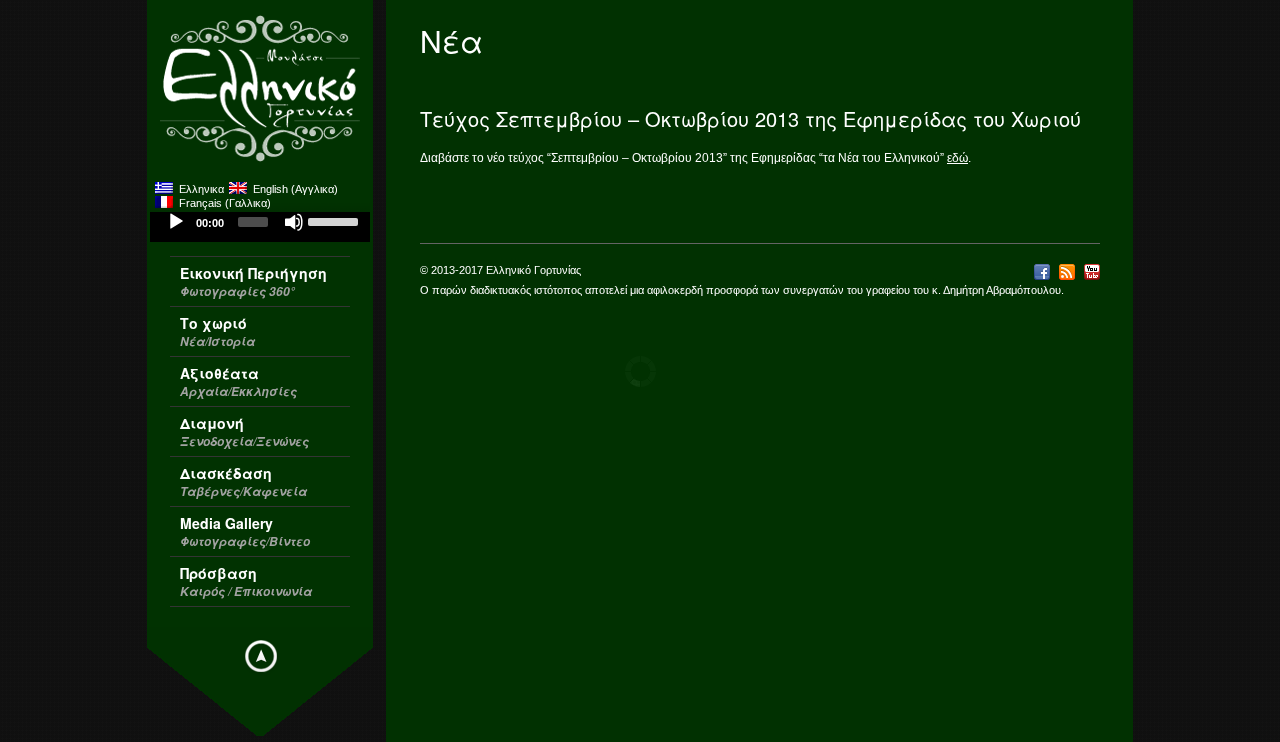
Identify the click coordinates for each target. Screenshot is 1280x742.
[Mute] (294, 222)
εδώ (957, 158)
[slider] (334, 220)
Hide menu (261, 656)
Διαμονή (244, 431)
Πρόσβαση (246, 581)
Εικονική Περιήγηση (253, 281)
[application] (260, 227)
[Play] (176, 222)
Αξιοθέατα (238, 381)
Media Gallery (245, 531)
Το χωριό (217, 331)
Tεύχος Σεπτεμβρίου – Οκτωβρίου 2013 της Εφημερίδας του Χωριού (750, 118)
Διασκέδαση (243, 481)
